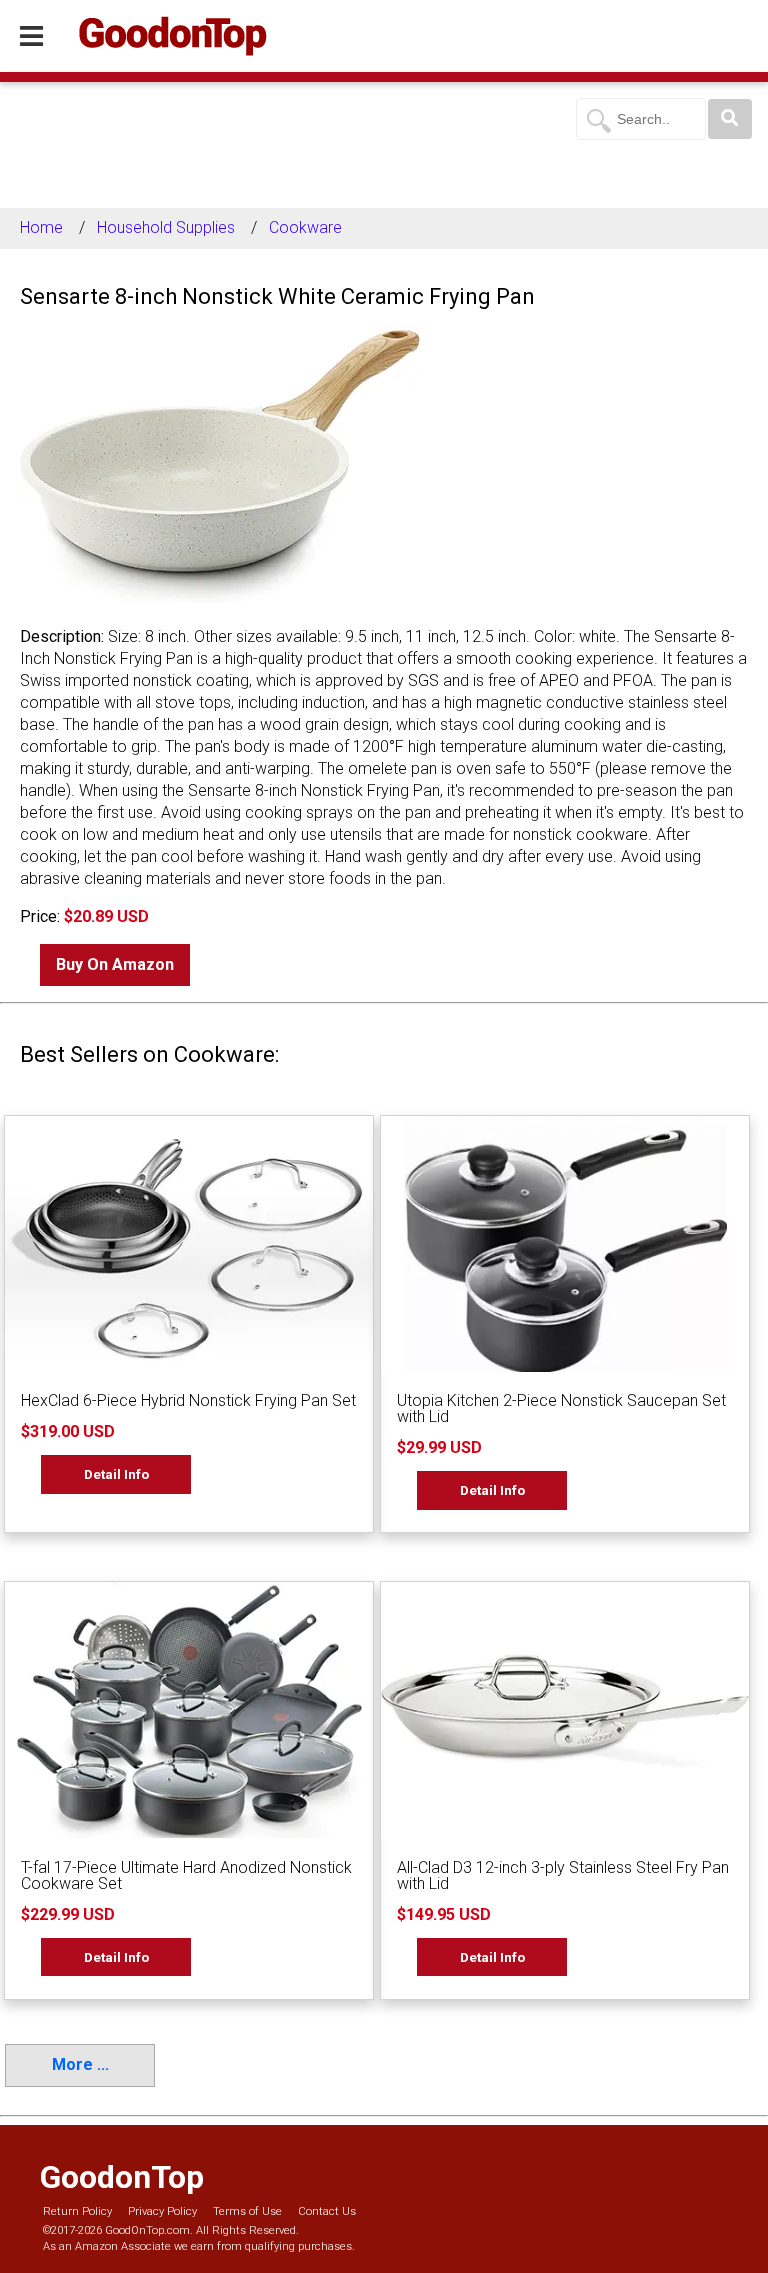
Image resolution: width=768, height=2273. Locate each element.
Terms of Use (247, 2211)
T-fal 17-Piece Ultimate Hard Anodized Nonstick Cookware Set (186, 1875)
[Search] (730, 119)
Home (41, 227)
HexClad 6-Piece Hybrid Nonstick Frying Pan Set (188, 1400)
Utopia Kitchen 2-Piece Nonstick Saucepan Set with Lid (561, 1408)
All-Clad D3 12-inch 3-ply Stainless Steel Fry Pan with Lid (563, 1875)
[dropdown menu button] (31, 37)
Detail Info (116, 1474)
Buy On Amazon (115, 964)
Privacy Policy (162, 2211)
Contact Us (327, 2211)
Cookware (305, 227)
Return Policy (77, 2211)
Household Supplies (166, 227)
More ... (80, 2064)
